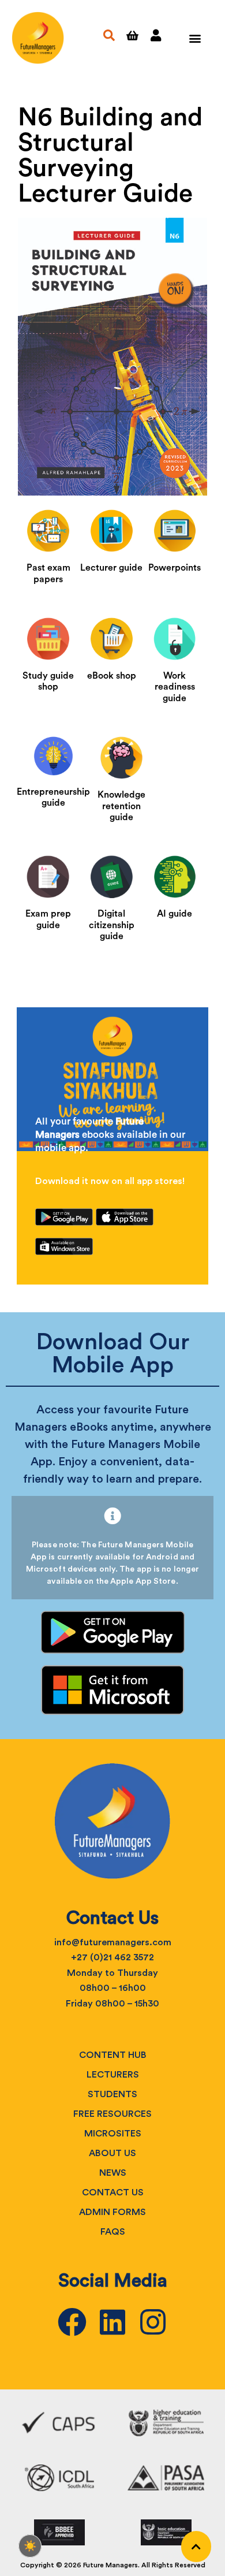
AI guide (175, 914)
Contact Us (113, 2192)
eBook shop (112, 676)
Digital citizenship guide (112, 925)
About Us (112, 2153)
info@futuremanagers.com (113, 1942)
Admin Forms (112, 2212)
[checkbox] (30, 2546)
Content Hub (113, 2055)
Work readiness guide (175, 687)
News (113, 2173)
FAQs (113, 2232)
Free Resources (112, 2114)
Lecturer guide (111, 568)
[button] (195, 38)
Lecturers (113, 2075)
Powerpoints (175, 568)
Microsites (113, 2134)
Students (112, 2094)
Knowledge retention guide (121, 806)
